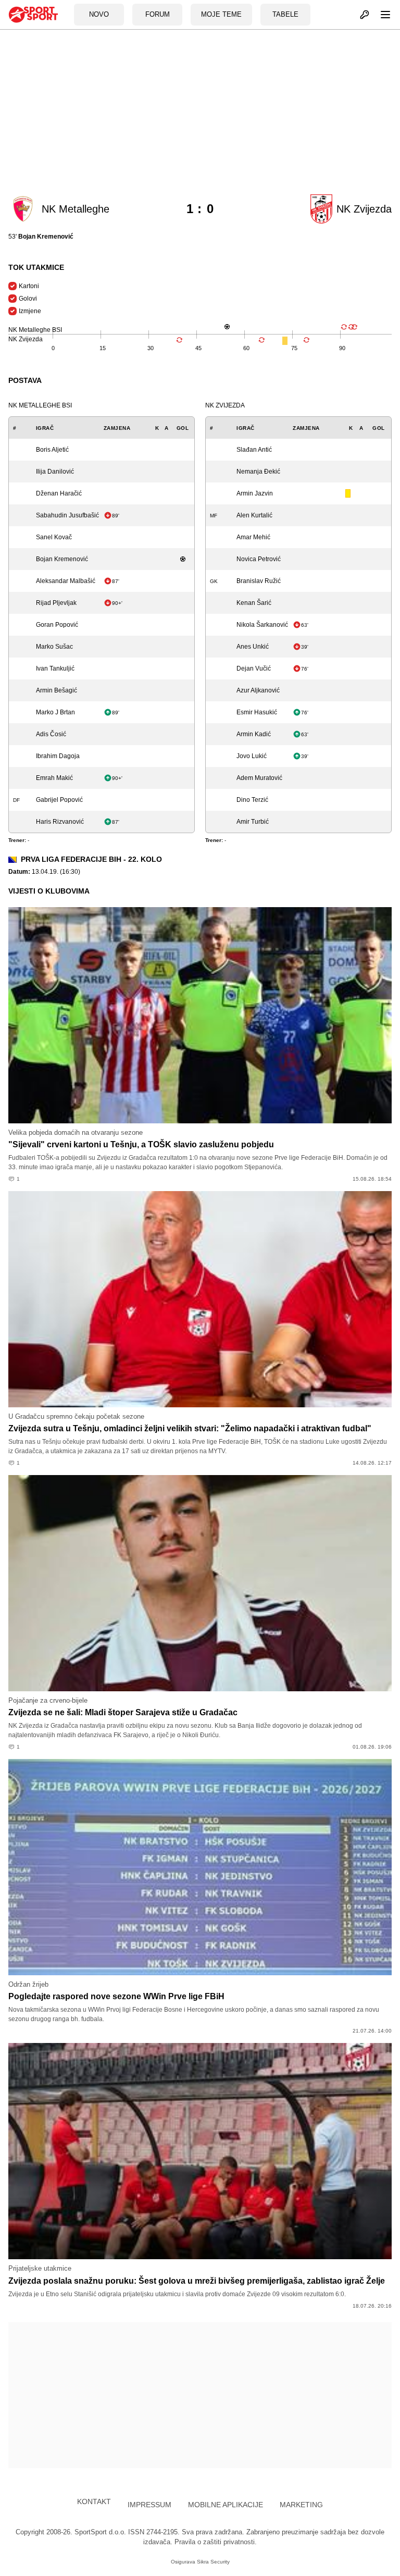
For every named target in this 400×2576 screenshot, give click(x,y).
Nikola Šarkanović (262, 625)
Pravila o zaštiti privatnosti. (216, 2542)
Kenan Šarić (254, 603)
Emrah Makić (54, 778)
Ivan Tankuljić (55, 668)
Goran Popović (57, 625)
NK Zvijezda (225, 405)
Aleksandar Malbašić (66, 581)
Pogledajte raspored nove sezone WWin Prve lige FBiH (116, 1996)
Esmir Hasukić (257, 712)
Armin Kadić (254, 734)
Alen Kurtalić (254, 515)
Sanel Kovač (54, 537)
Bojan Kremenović (62, 559)
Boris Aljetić (52, 450)
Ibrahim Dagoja (58, 756)
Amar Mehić (253, 537)
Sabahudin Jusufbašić (67, 515)
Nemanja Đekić (258, 472)
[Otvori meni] (381, 15)
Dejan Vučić (254, 668)
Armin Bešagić (57, 690)
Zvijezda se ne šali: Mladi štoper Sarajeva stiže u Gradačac (123, 1712)
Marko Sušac (54, 647)
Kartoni (29, 286)
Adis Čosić (51, 734)
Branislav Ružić (259, 581)
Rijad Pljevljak (56, 603)
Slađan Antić (254, 450)
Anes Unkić (253, 647)
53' (41, 237)
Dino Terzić (252, 800)
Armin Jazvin (255, 493)
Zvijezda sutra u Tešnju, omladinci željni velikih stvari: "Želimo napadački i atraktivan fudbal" (190, 1428)
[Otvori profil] (359, 15)
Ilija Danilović (55, 472)
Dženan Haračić (59, 493)
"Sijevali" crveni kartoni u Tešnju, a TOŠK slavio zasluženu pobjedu (141, 1144)
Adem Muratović (259, 778)
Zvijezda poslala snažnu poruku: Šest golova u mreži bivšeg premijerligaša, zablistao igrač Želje (197, 2281)
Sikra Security (213, 2562)
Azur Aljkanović (258, 690)
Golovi (28, 299)
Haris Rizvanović (60, 822)
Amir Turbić (253, 822)
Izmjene (30, 311)
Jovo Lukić (252, 756)
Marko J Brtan (55, 712)
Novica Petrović (259, 559)
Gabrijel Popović (59, 800)
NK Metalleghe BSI (40, 405)
